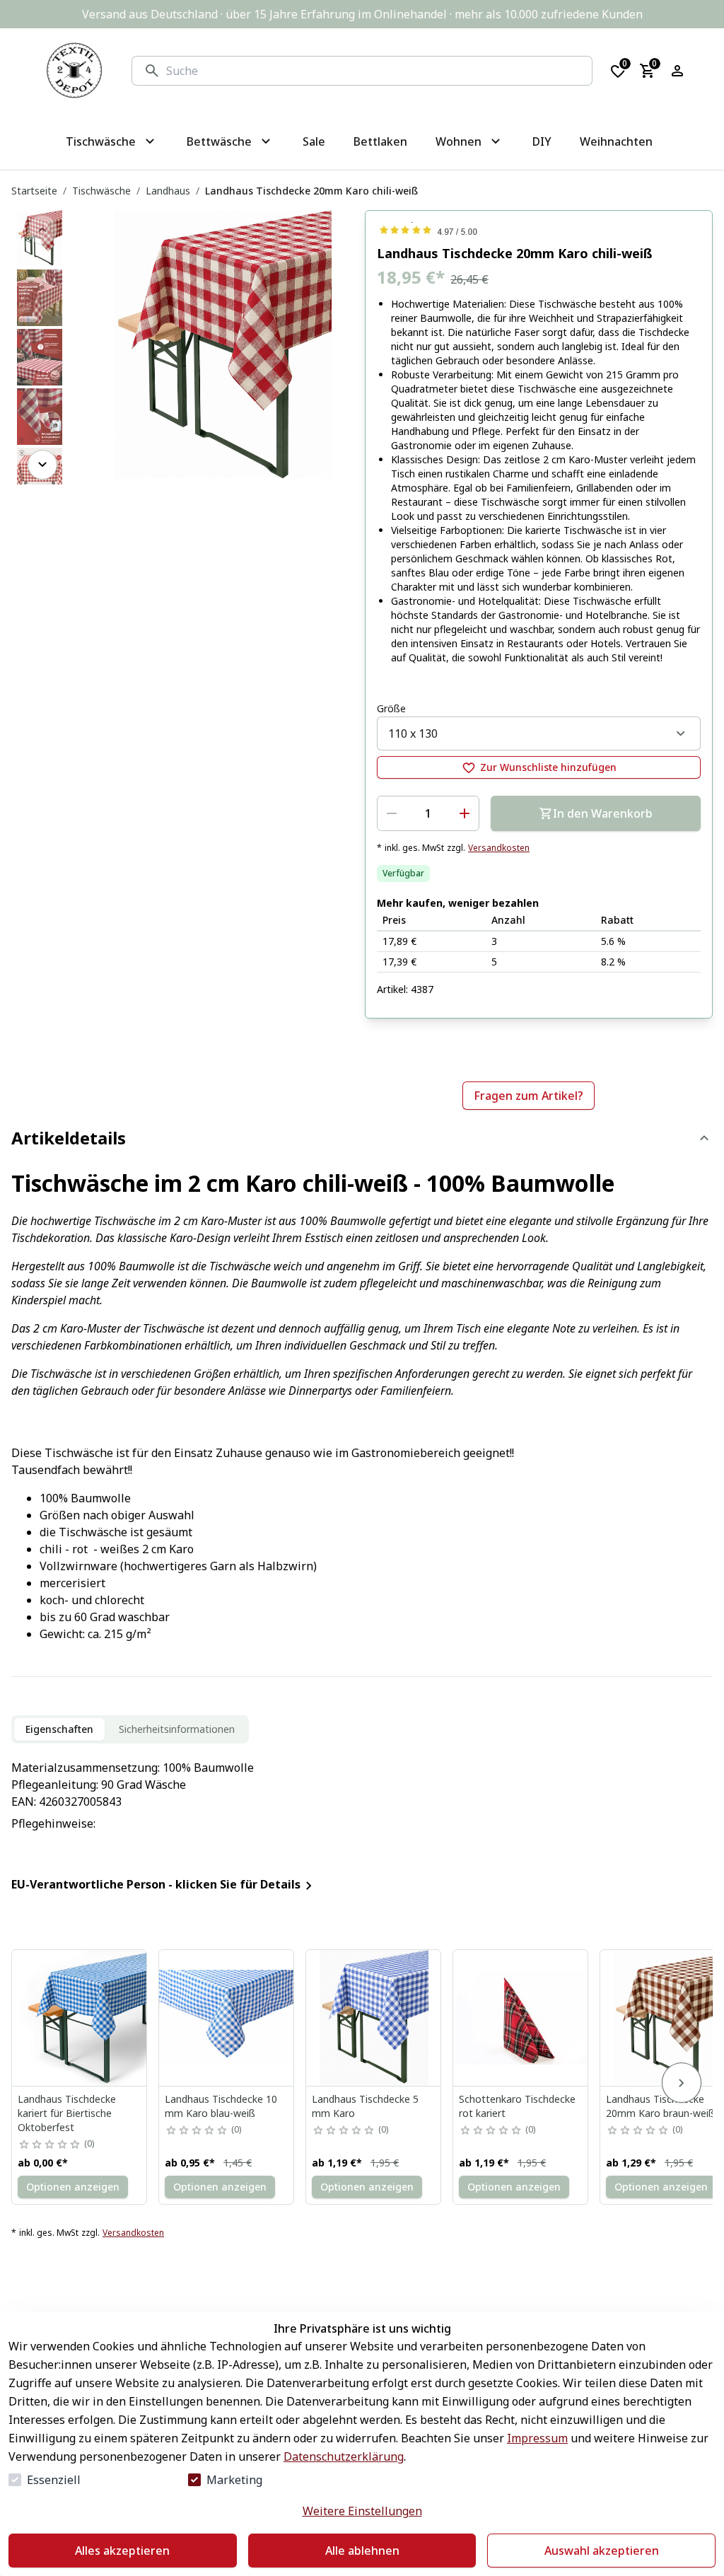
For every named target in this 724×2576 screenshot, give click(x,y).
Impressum (537, 2438)
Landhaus (168, 191)
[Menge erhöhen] (465, 813)
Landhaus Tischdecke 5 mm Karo (365, 2106)
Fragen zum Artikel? (529, 1096)
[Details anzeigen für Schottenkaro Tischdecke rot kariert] (521, 2018)
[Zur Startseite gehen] (74, 71)
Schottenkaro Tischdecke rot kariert (517, 2106)
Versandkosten (499, 848)
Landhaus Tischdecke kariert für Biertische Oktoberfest (67, 2113)
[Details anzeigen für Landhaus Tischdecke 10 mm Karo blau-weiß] (227, 2018)
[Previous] (42, 230)
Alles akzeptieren (122, 2551)
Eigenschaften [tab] (59, 1729)
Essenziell (54, 2480)
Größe (391, 708)
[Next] (42, 465)
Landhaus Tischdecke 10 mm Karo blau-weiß (221, 2106)
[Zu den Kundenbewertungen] (539, 230)
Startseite (34, 191)
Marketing (234, 2480)
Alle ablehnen (362, 2551)
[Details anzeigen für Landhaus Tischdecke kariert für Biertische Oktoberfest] (80, 2018)
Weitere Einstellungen (362, 2511)
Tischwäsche (101, 191)
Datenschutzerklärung (344, 2456)
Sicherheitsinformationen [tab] (177, 1729)
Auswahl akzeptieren (602, 2551)
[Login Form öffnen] (677, 71)
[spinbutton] (428, 813)
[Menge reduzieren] (392, 813)
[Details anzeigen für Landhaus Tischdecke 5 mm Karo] (374, 2018)
